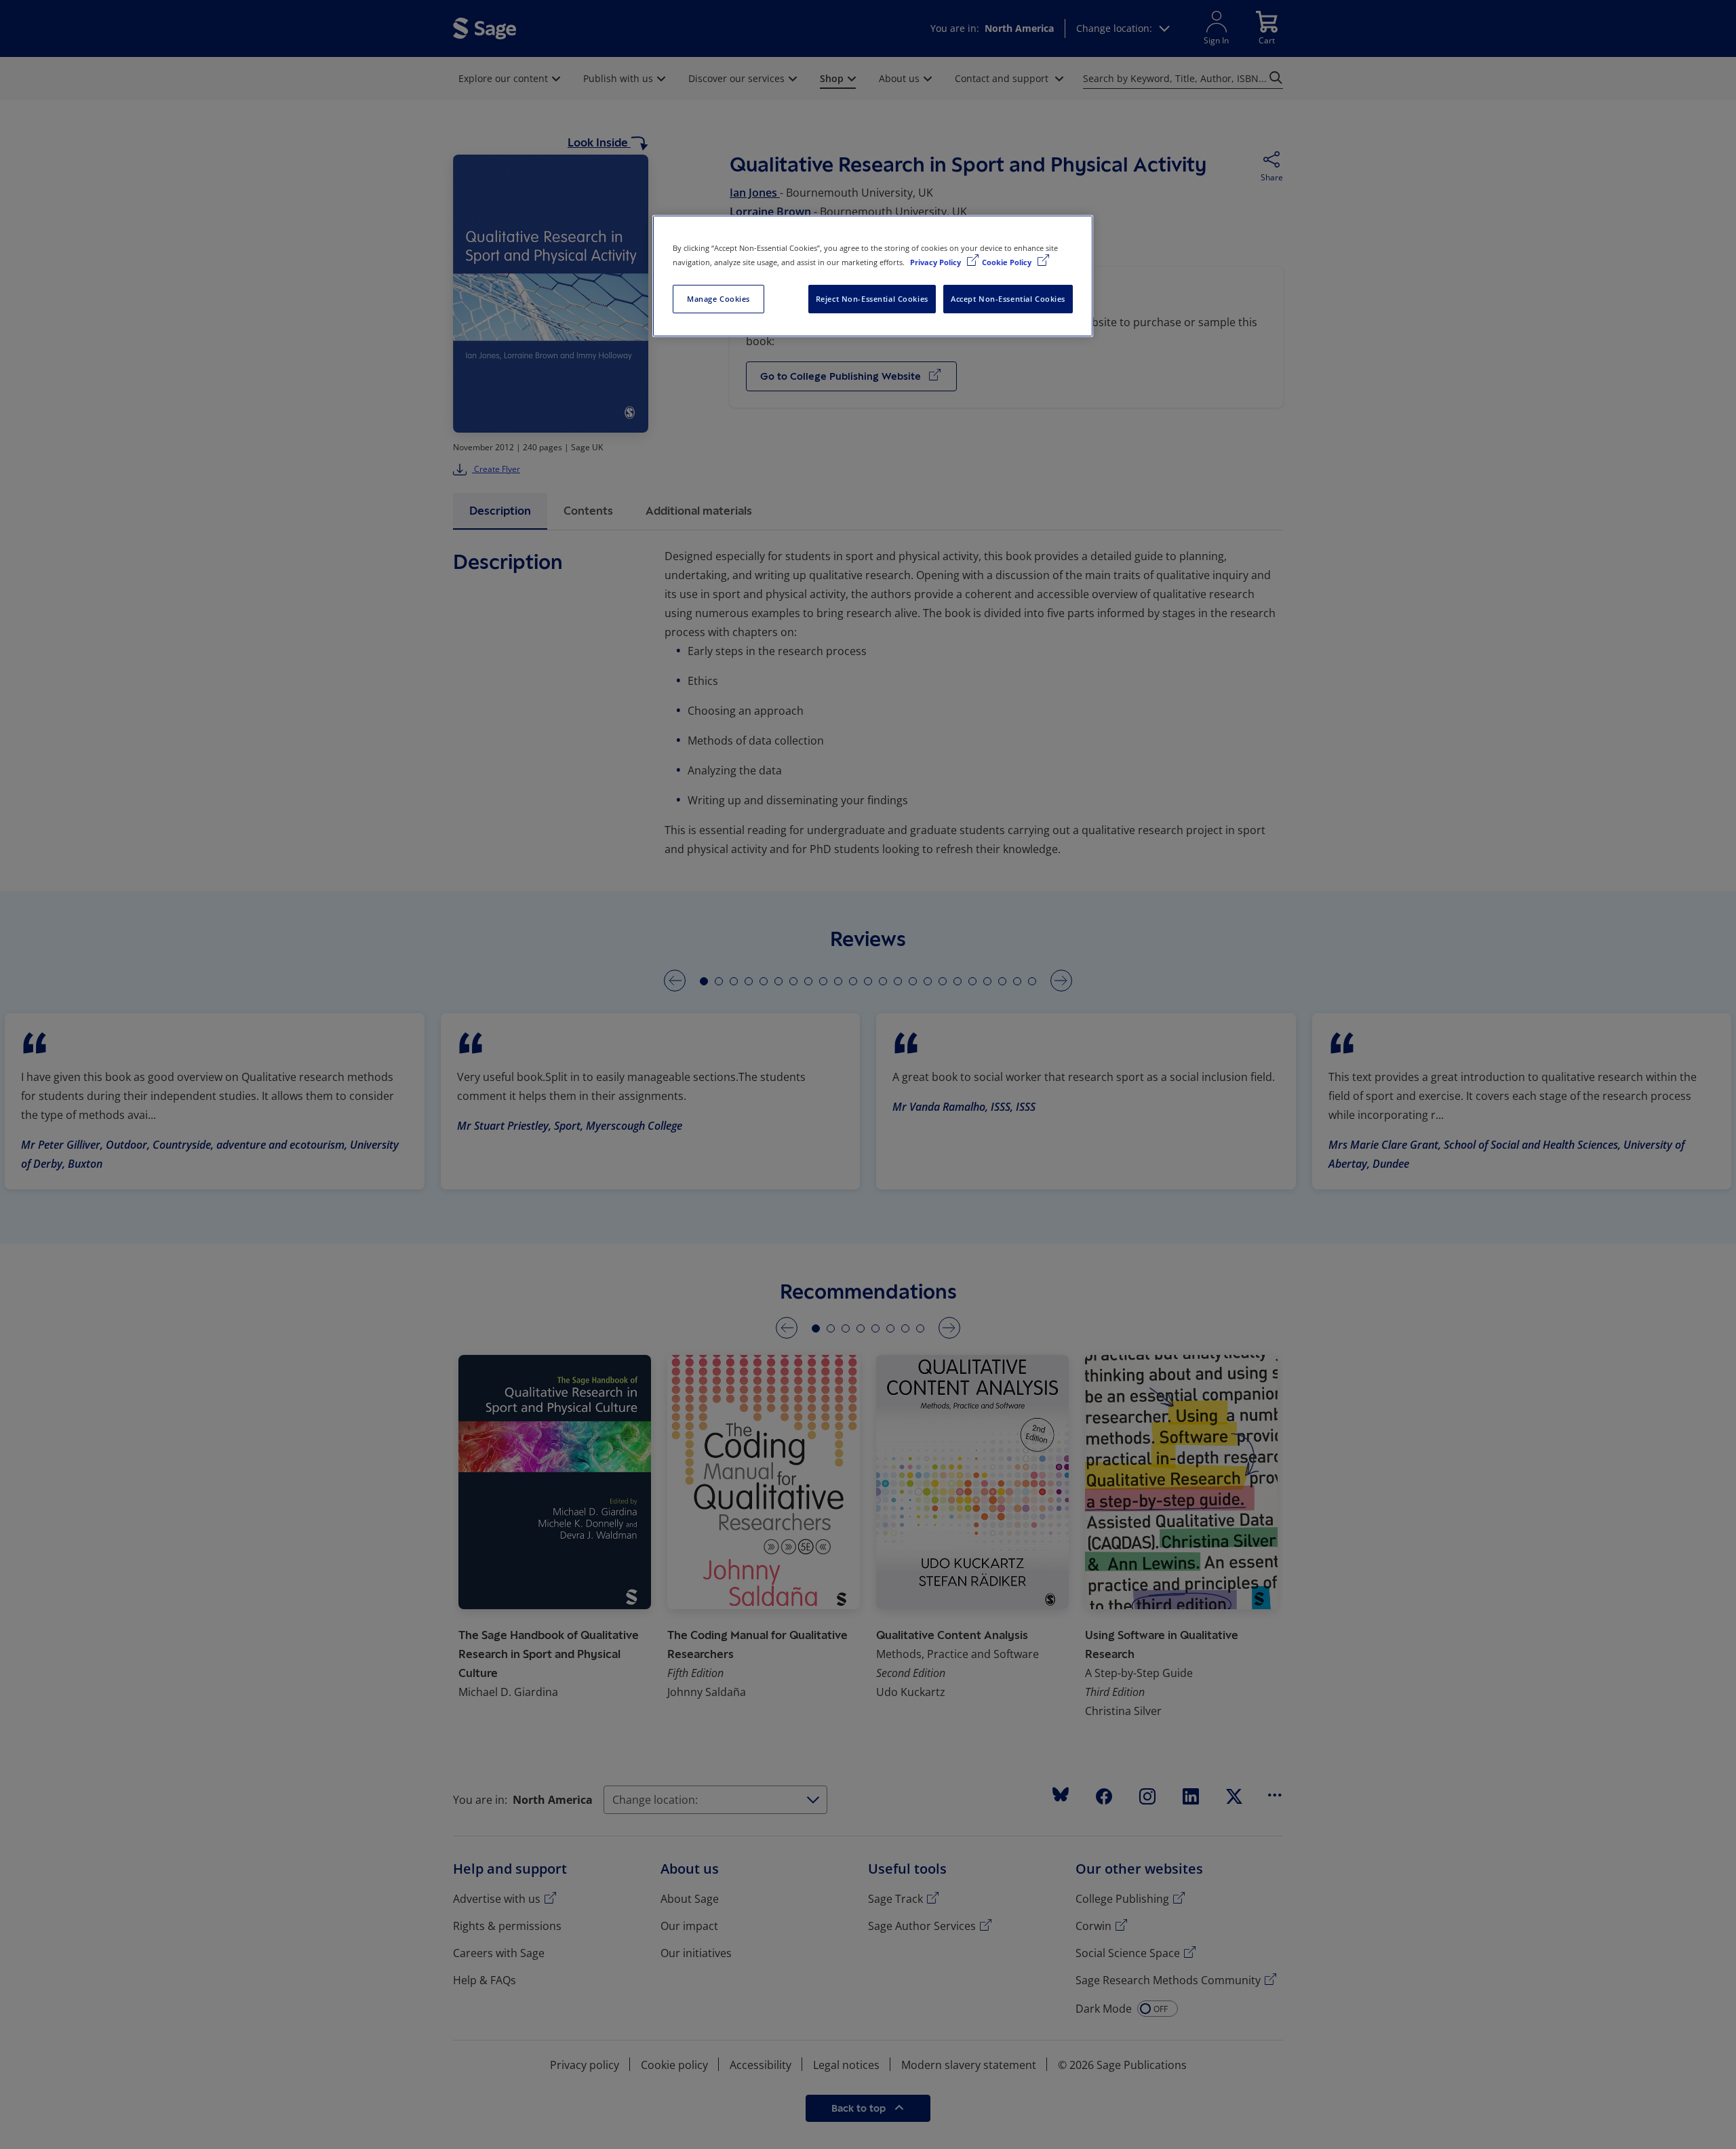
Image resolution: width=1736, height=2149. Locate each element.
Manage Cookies (718, 299)
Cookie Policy (1008, 262)
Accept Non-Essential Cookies (1008, 299)
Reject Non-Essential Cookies (872, 299)
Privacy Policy (936, 262)
